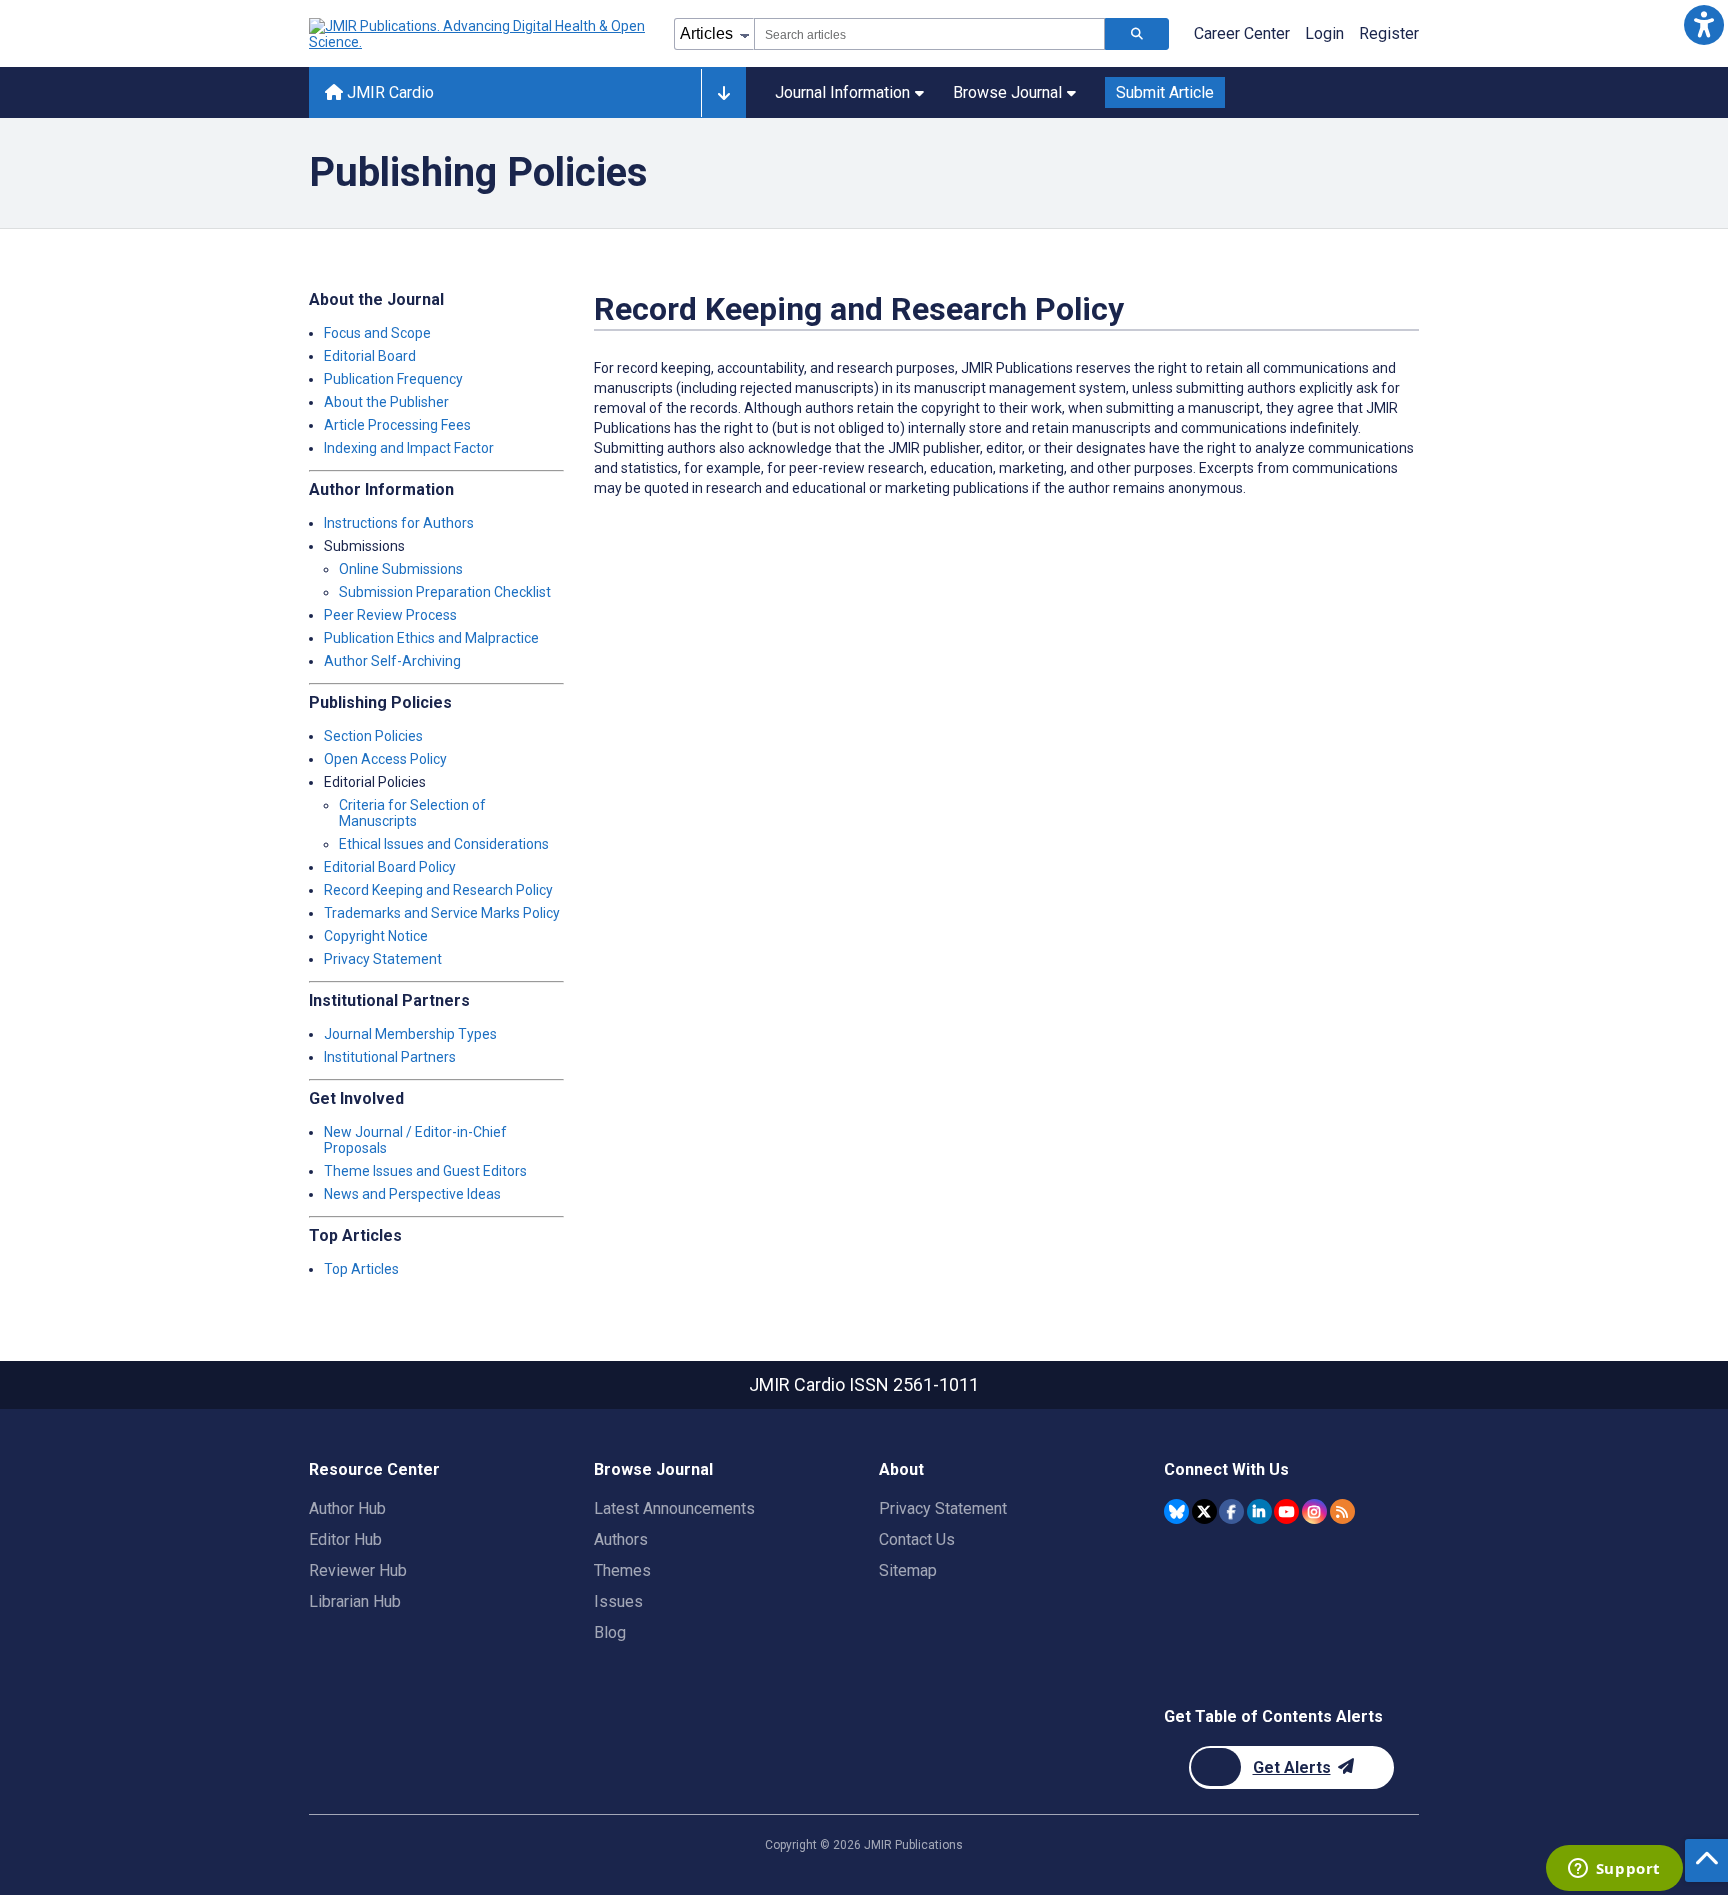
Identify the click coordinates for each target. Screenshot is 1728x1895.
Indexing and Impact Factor (409, 448)
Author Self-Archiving (392, 661)
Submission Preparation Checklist (445, 592)
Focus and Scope (377, 333)
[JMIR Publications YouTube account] (1286, 1511)
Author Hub (347, 1508)
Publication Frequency (393, 379)
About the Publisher (386, 402)
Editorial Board (370, 356)
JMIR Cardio (388, 92)
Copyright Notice (376, 936)
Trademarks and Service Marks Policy (442, 913)
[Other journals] (723, 93)
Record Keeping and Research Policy (438, 890)
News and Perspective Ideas (412, 1194)
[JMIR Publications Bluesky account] (1176, 1511)
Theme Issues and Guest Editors (425, 1171)
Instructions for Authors (399, 523)
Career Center (1242, 33)
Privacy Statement (383, 959)
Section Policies (373, 736)
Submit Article (1165, 92)
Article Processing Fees (397, 425)
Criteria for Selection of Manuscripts (412, 813)
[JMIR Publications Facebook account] (1231, 1511)
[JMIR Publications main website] (479, 34)
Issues (618, 1601)
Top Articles (361, 1269)
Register (1389, 33)
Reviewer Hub (358, 1570)
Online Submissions (401, 569)
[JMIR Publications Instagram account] (1314, 1511)
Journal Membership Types (410, 1034)
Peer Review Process (390, 615)
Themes (622, 1570)
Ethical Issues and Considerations (444, 844)
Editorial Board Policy (390, 867)
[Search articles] (1137, 34)
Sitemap (908, 1570)
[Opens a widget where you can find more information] (1614, 1870)
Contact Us (917, 1539)
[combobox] (929, 34)
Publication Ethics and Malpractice (431, 638)
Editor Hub (345, 1539)
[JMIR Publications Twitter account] (1204, 1511)
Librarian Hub (355, 1601)
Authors (621, 1539)
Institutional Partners (390, 1057)
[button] (1703, 24)
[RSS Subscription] (1342, 1511)
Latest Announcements (674, 1508)
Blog (610, 1632)
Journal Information (842, 92)
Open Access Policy (385, 759)
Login (1324, 33)
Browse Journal (1007, 92)
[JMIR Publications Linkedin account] (1259, 1511)
